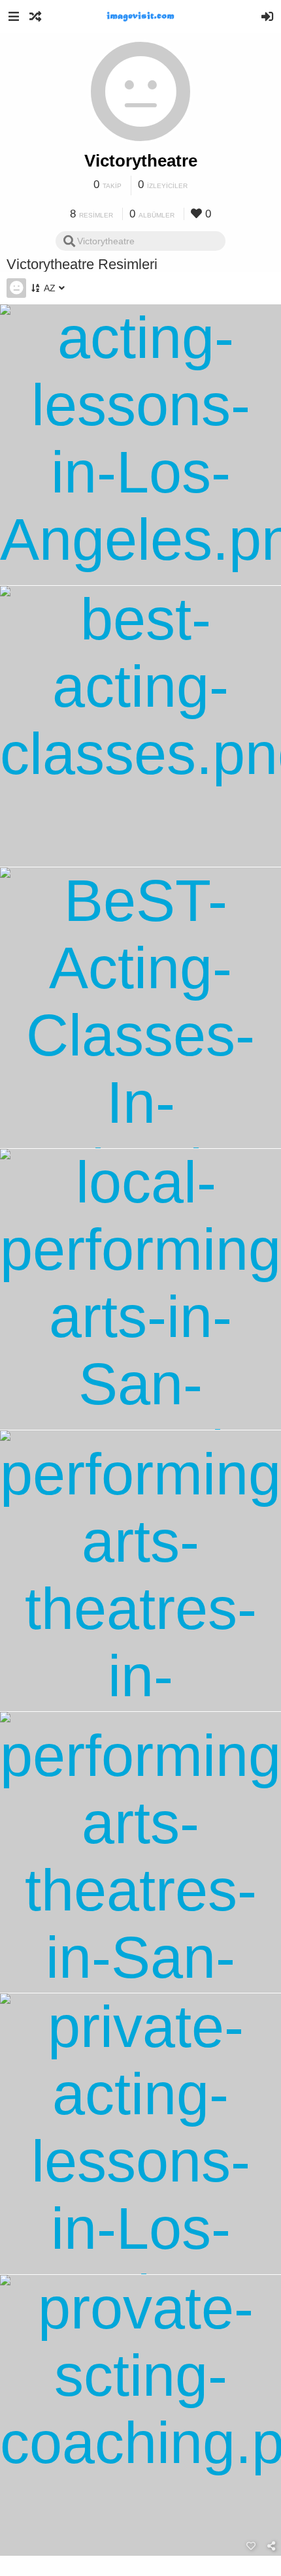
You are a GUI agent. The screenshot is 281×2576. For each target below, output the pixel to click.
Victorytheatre (141, 161)
